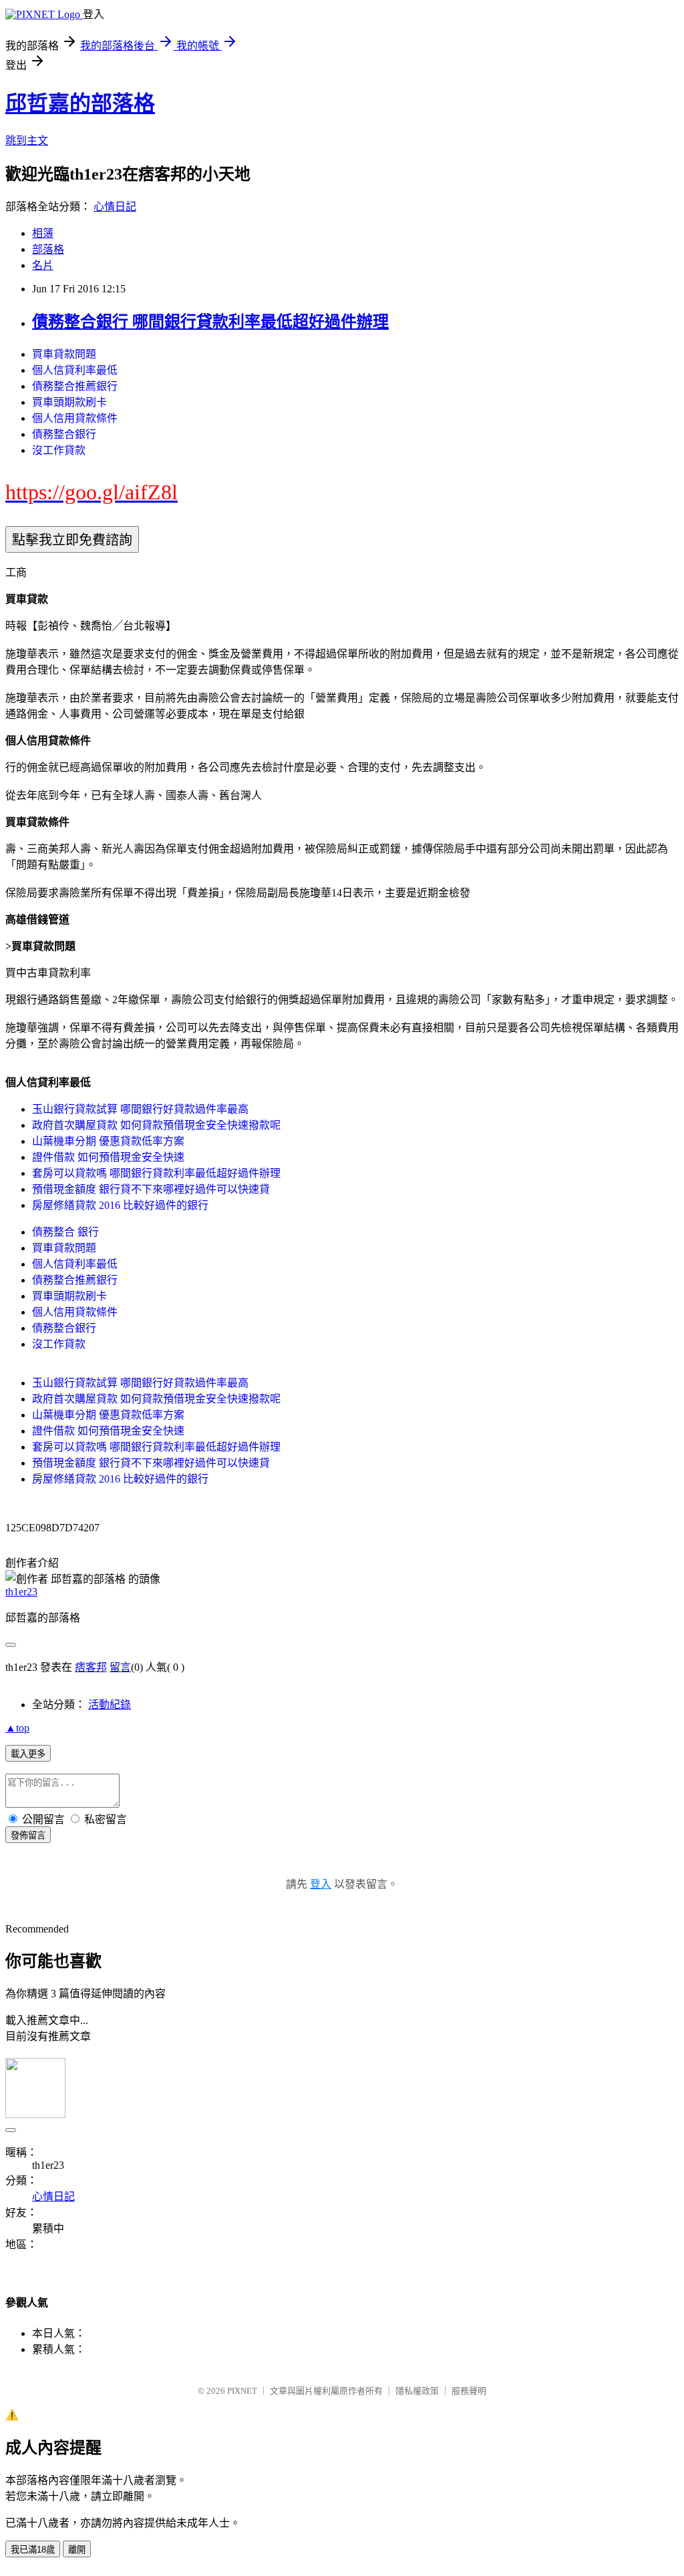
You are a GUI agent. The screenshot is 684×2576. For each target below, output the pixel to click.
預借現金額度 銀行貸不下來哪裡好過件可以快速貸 (151, 1189)
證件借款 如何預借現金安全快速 (108, 1157)
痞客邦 (91, 1667)
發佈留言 (28, 1835)
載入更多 (28, 1754)
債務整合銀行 (64, 434)
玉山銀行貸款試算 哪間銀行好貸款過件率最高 (140, 1109)
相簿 (43, 233)
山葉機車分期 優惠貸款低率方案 (108, 1141)
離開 (77, 2550)
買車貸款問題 (64, 354)
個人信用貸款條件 (75, 418)
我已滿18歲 (33, 2550)
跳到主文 (27, 141)
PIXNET (242, 2391)
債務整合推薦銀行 (75, 386)
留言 (120, 1667)
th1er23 (21, 1592)
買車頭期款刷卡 (69, 402)
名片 (43, 265)
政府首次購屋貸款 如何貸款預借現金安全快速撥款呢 (156, 1125)
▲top (17, 1728)
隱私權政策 (417, 2391)
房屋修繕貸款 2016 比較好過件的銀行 (120, 1205)
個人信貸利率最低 (75, 370)
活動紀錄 (110, 1705)
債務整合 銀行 (65, 1232)
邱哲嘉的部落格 (80, 103)
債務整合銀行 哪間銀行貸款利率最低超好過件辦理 (210, 322)
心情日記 (115, 207)
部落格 (48, 249)
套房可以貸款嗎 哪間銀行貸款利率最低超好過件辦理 (156, 1173)
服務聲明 (469, 2391)
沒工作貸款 (59, 450)
